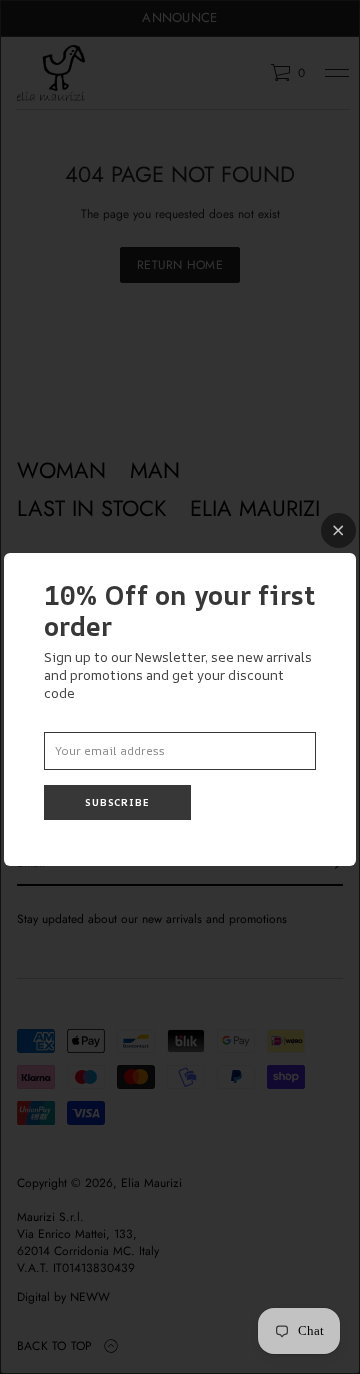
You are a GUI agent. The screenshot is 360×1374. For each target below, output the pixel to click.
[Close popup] (338, 530)
